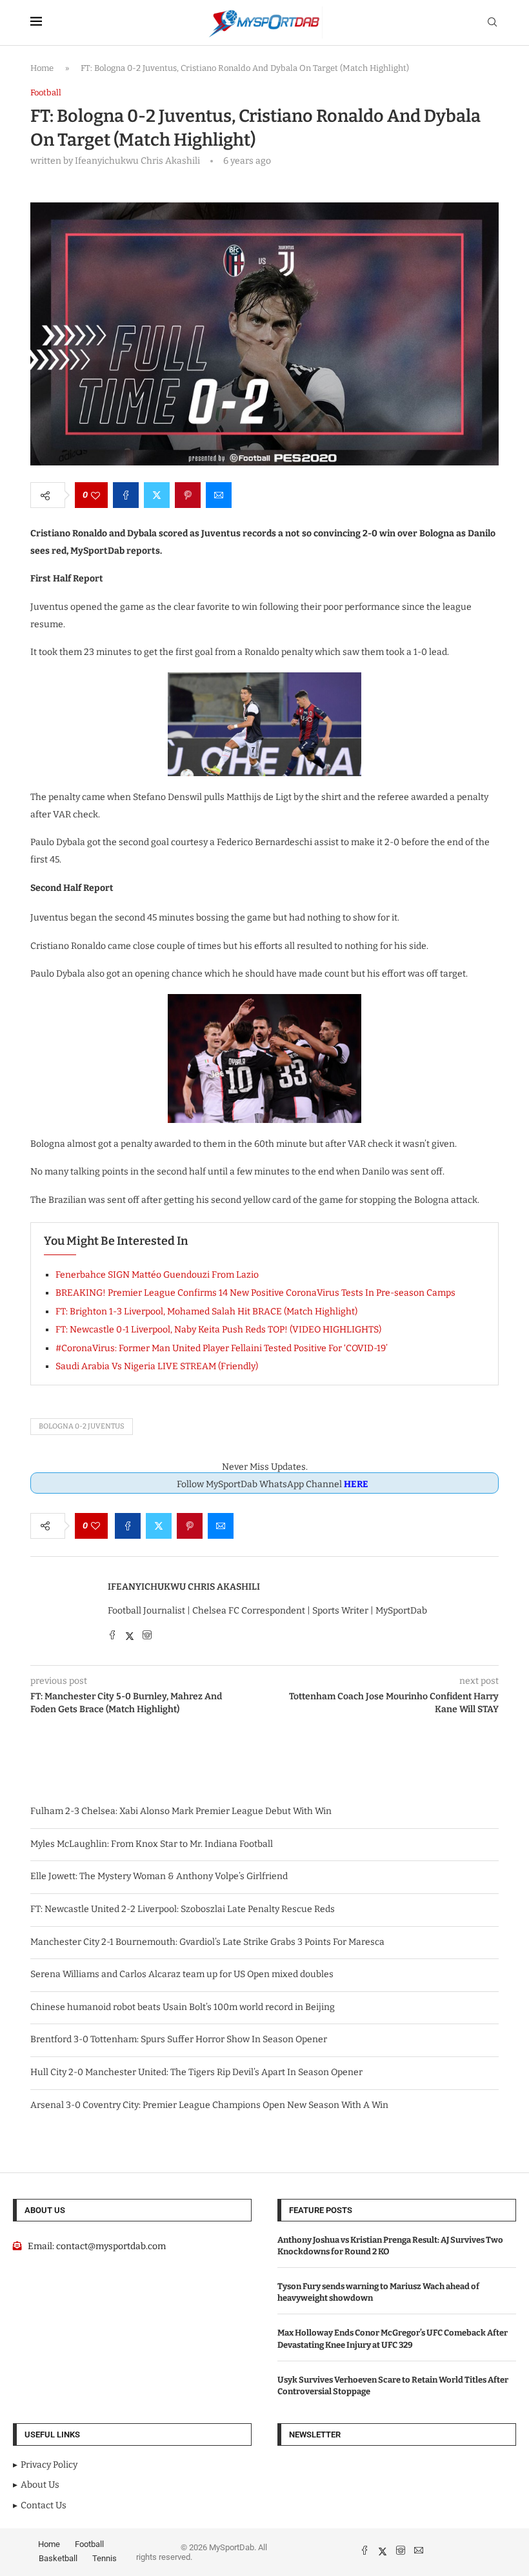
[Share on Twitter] (157, 495)
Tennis (105, 2558)
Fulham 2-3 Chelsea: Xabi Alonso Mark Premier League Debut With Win (181, 1811)
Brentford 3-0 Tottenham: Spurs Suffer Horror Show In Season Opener (179, 2039)
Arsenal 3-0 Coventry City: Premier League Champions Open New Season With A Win (209, 2105)
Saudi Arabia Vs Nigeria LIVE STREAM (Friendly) (157, 1366)
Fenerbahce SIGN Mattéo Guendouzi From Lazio (157, 1275)
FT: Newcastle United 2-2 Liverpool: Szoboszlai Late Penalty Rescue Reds (183, 1909)
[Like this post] (95, 495)
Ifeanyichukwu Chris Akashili (184, 1587)
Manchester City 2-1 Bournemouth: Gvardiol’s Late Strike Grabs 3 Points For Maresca (207, 1942)
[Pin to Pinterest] (188, 495)
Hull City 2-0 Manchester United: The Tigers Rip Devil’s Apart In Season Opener (196, 2072)
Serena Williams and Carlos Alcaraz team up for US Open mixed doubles (182, 1974)
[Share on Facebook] (126, 495)
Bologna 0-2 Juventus (82, 1426)
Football (89, 2544)
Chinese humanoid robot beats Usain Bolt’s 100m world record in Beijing (183, 2007)
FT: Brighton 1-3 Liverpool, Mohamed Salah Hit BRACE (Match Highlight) (206, 1312)
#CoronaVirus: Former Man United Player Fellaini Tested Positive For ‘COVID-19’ (222, 1348)
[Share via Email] (219, 495)
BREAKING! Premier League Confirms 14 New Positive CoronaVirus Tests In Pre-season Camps (255, 1293)
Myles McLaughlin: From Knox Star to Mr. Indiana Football (152, 1844)
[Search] (492, 23)
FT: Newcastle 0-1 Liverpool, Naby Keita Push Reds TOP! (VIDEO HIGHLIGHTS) (218, 1330)
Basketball (58, 2558)
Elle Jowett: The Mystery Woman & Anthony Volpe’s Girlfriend (159, 1876)
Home (42, 68)
